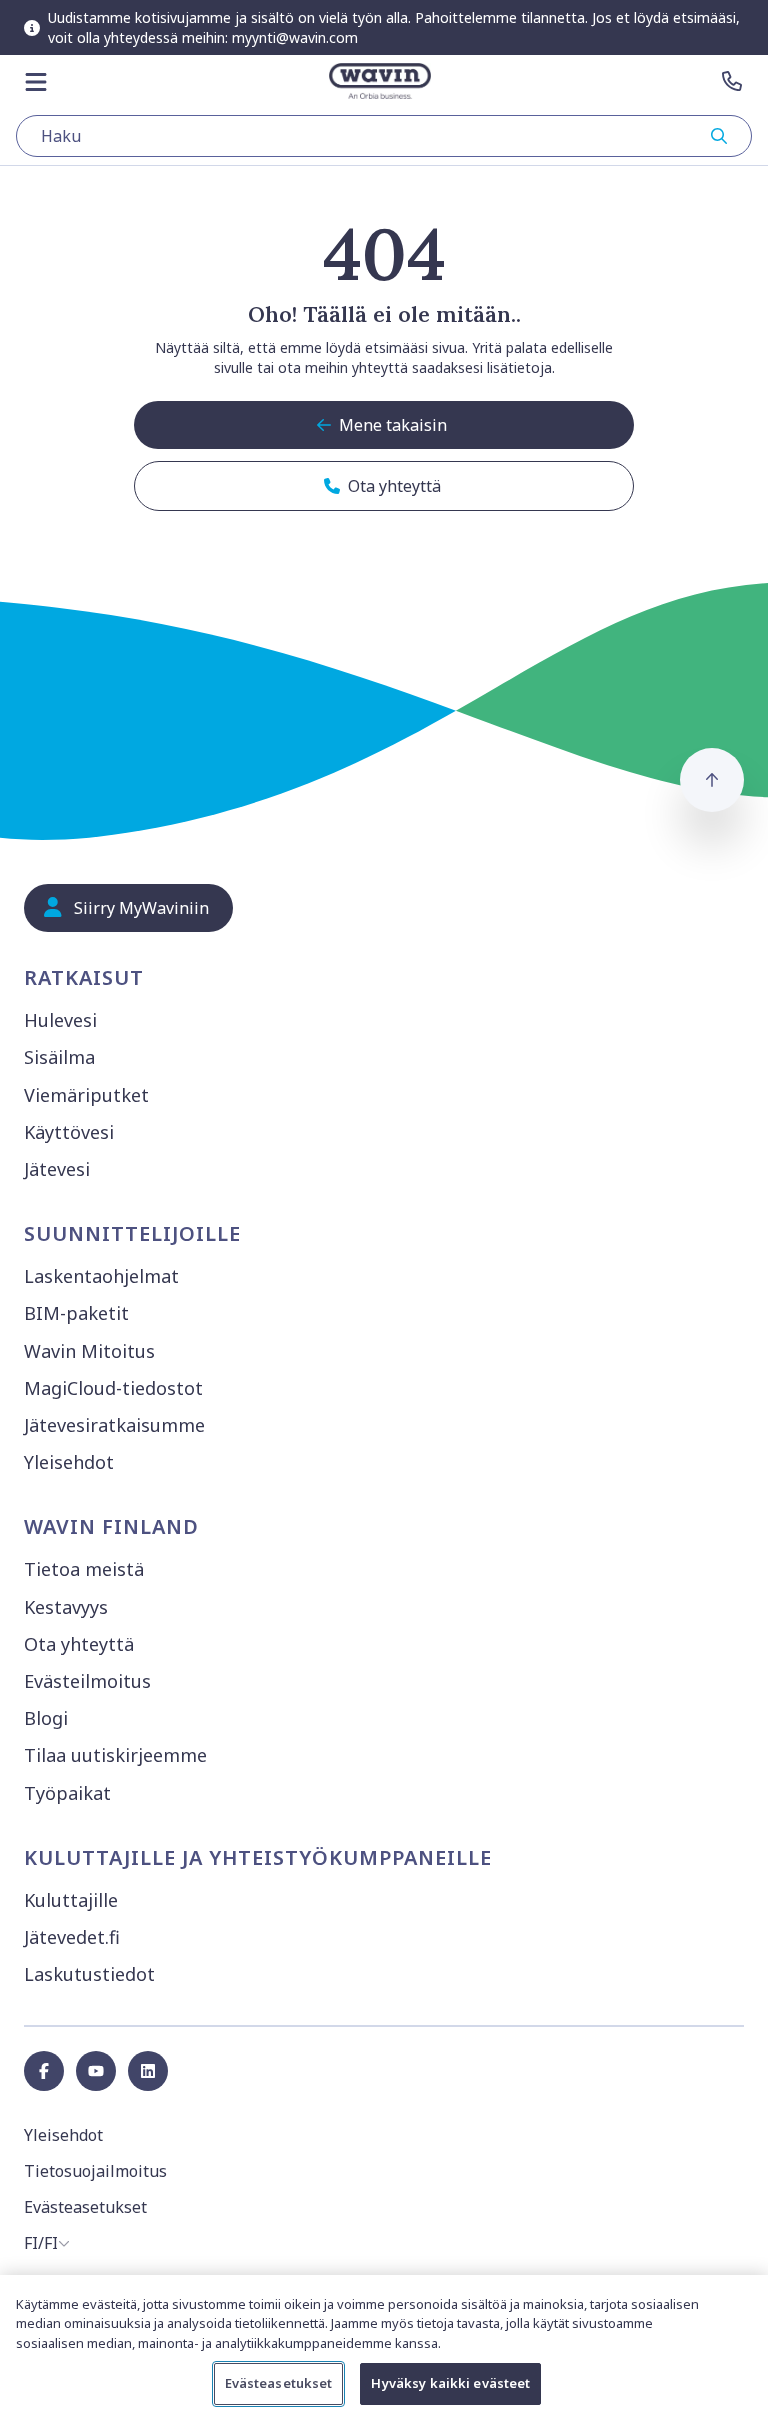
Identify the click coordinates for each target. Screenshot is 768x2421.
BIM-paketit (76, 1313)
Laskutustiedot (89, 1974)
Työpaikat (67, 1793)
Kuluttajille (71, 1900)
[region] (384, 2348)
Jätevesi (57, 1169)
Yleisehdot (69, 1462)
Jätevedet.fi (72, 1937)
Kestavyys (66, 1607)
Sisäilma (59, 1057)
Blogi (46, 1718)
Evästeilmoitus (87, 1681)
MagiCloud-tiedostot (113, 1388)
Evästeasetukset (279, 2383)
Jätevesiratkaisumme (114, 1425)
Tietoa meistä (84, 1569)
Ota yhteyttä (79, 1644)
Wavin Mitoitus (89, 1351)
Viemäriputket (86, 1095)
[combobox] (384, 136)
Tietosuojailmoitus (95, 2171)
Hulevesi (60, 1020)
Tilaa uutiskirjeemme (115, 1755)
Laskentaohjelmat (101, 1276)
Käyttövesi (69, 1132)
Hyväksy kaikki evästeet (450, 2383)
